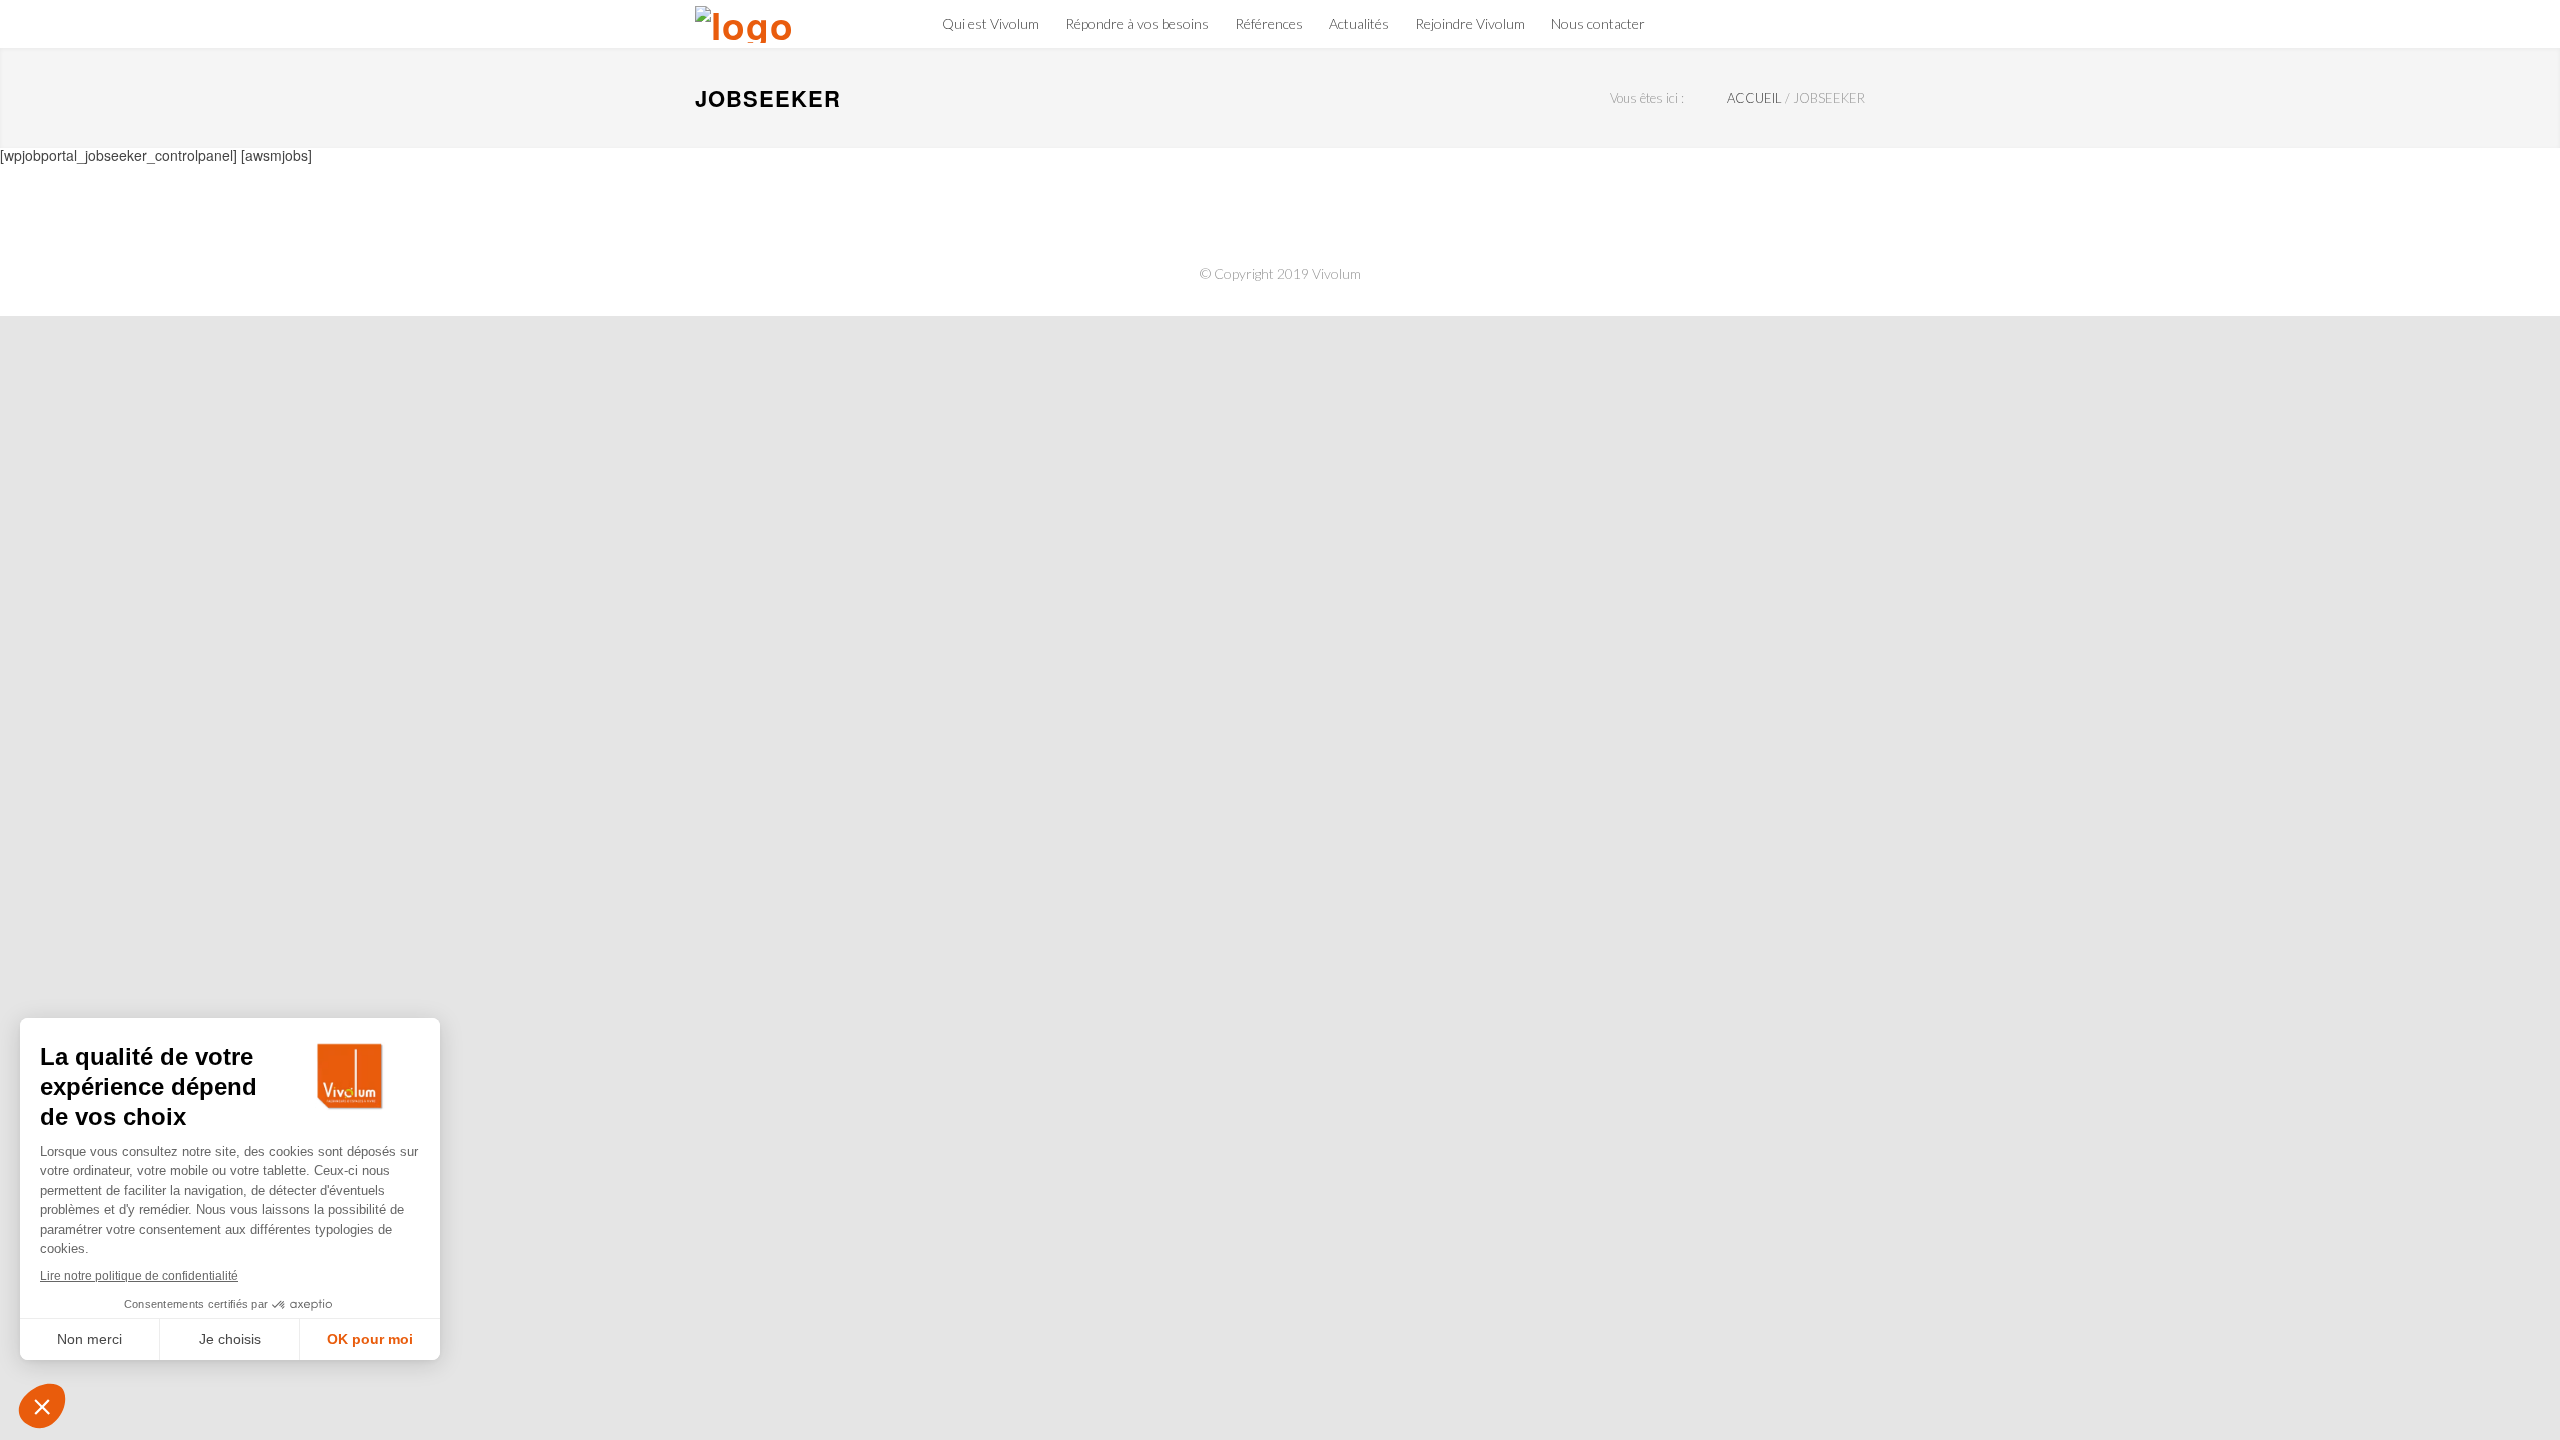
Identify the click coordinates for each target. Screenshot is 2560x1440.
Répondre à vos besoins (1137, 23)
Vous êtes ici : (1647, 98)
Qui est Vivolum (990, 23)
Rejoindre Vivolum (1470, 23)
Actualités (1359, 23)
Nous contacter (1598, 23)
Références (1269, 23)
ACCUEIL (1754, 98)
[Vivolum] (770, 24)
